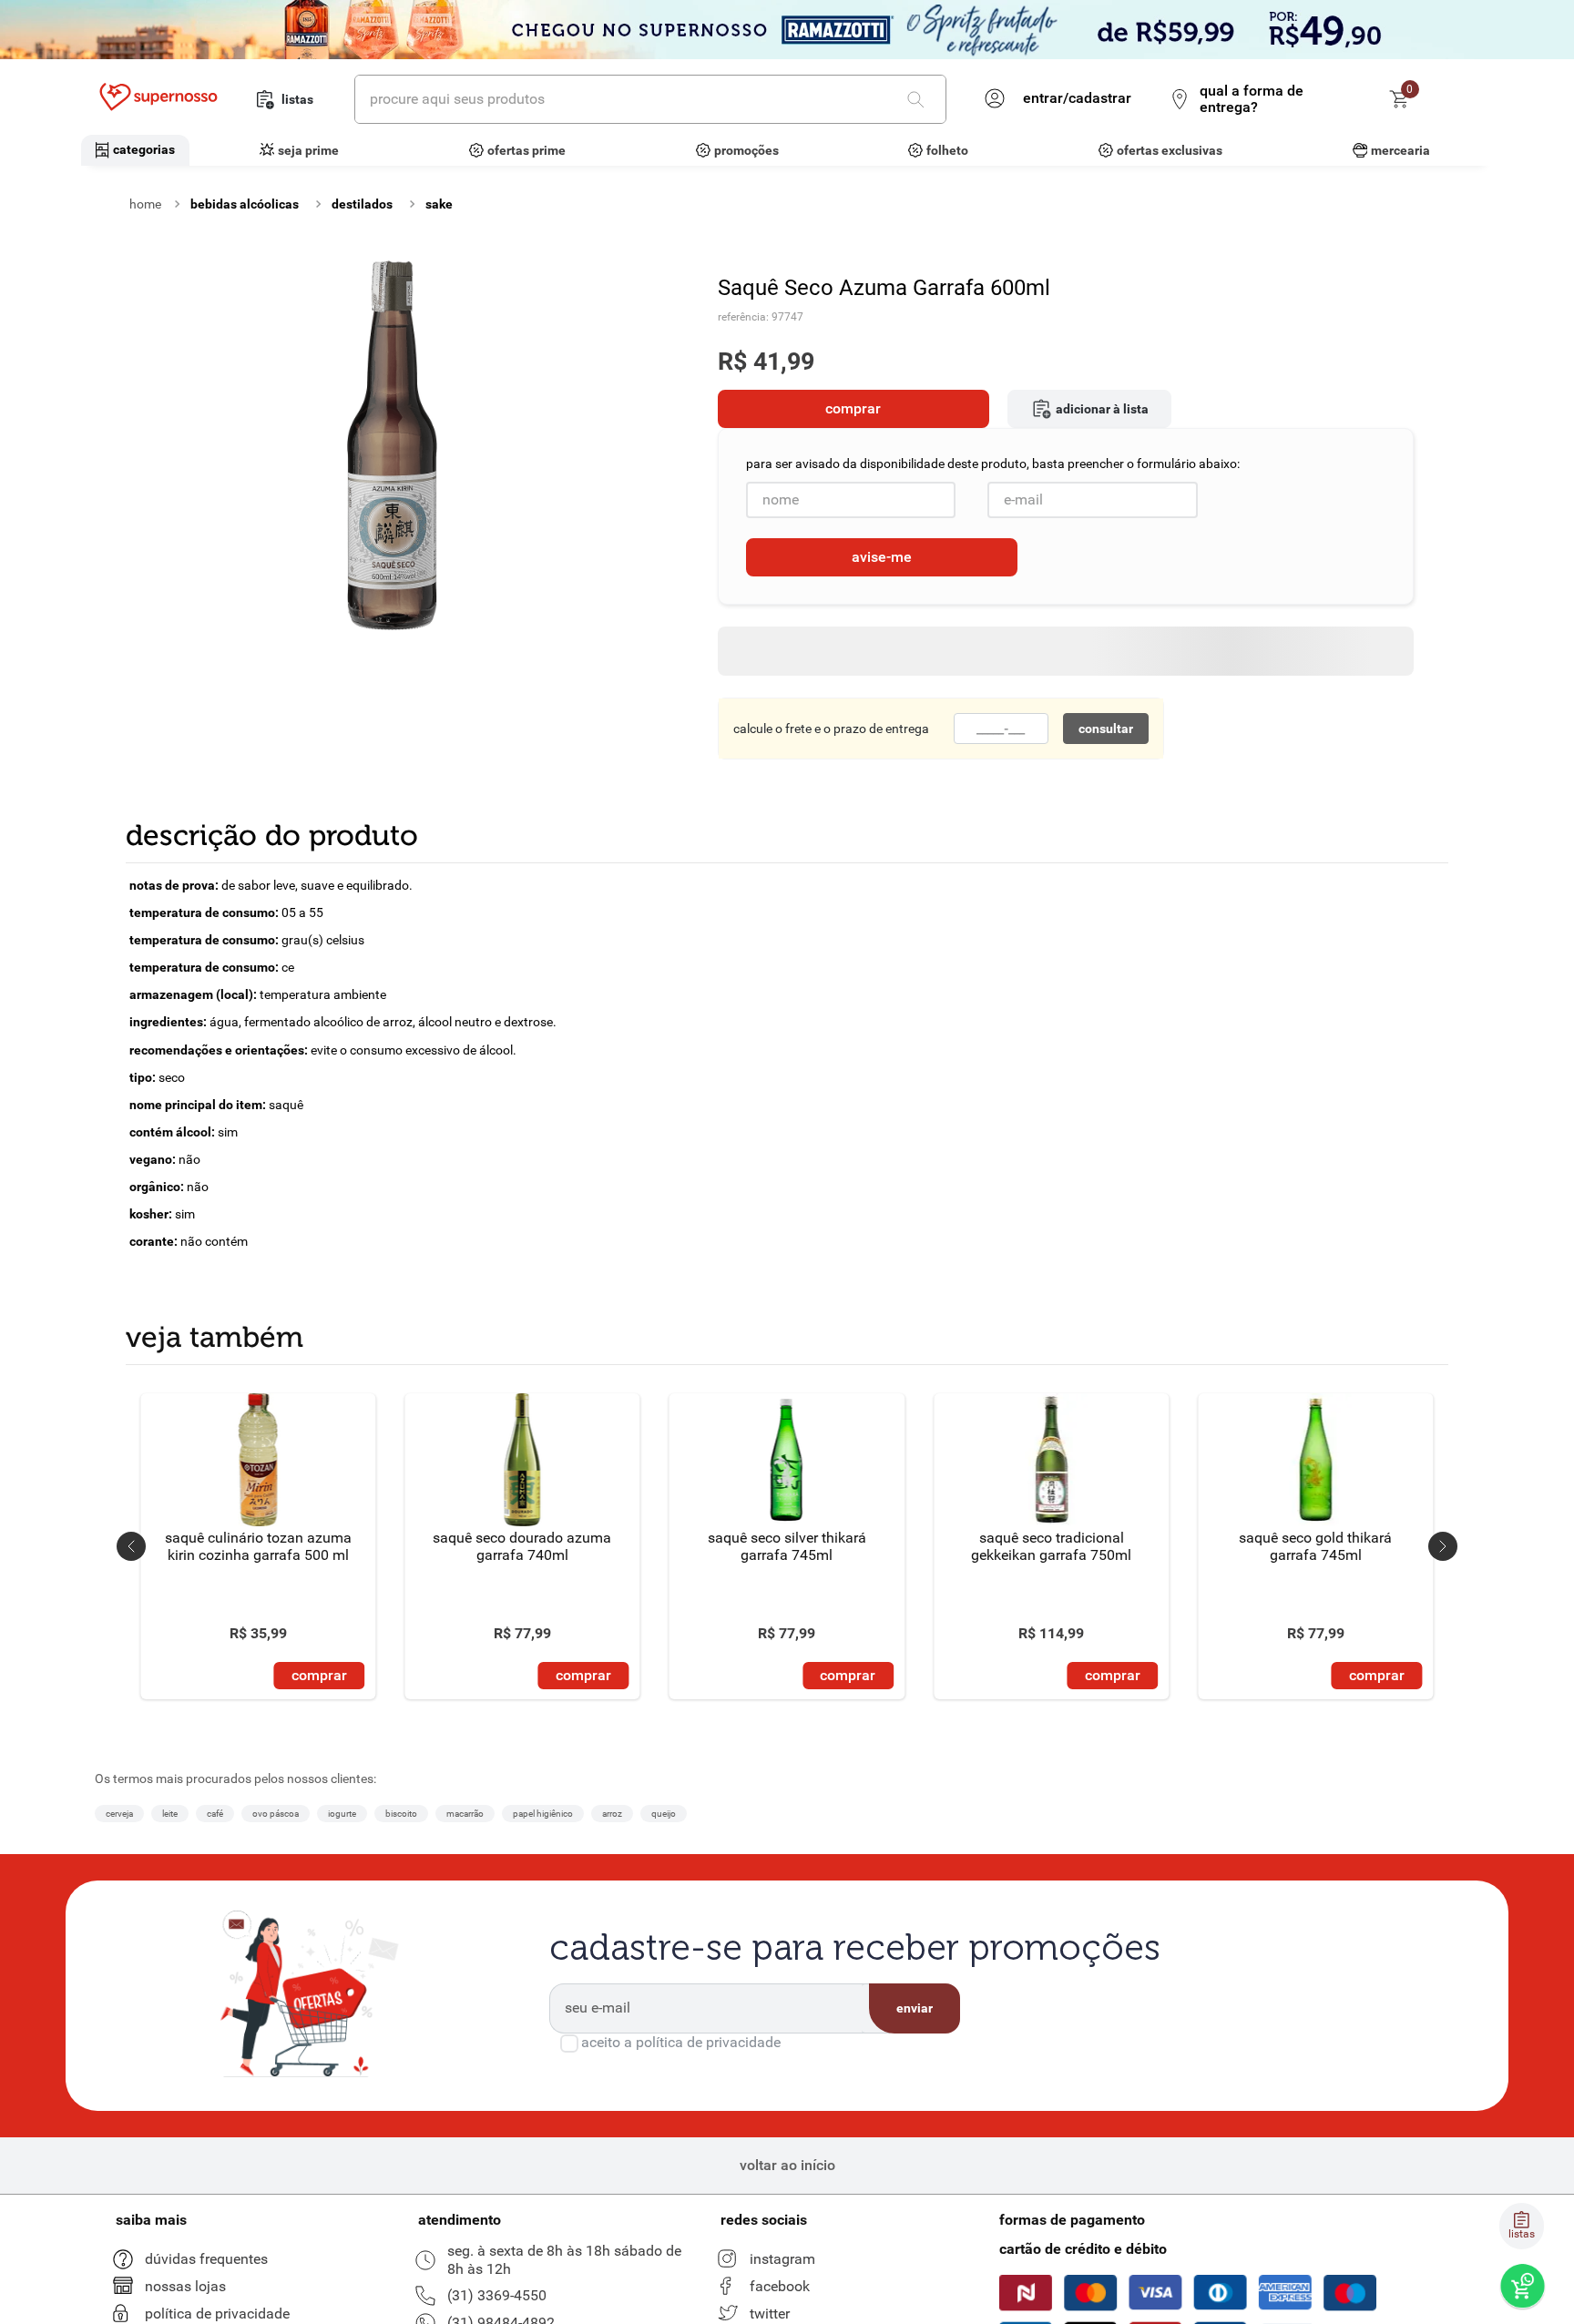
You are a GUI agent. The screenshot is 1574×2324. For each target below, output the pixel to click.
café (215, 1814)
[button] (131, 1546)
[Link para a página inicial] (145, 204)
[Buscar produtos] (919, 99)
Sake (439, 204)
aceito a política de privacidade (681, 2043)
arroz (612, 1814)
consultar (1106, 729)
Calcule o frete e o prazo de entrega (831, 729)
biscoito (401, 1814)
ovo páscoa (276, 1814)
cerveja (119, 1814)
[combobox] (650, 99)
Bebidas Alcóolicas (245, 204)
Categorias (144, 149)
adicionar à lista (1102, 409)
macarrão (465, 1814)
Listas (297, 99)
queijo (664, 1814)
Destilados (362, 204)
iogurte (342, 1814)
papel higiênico (543, 1814)
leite (170, 1814)
